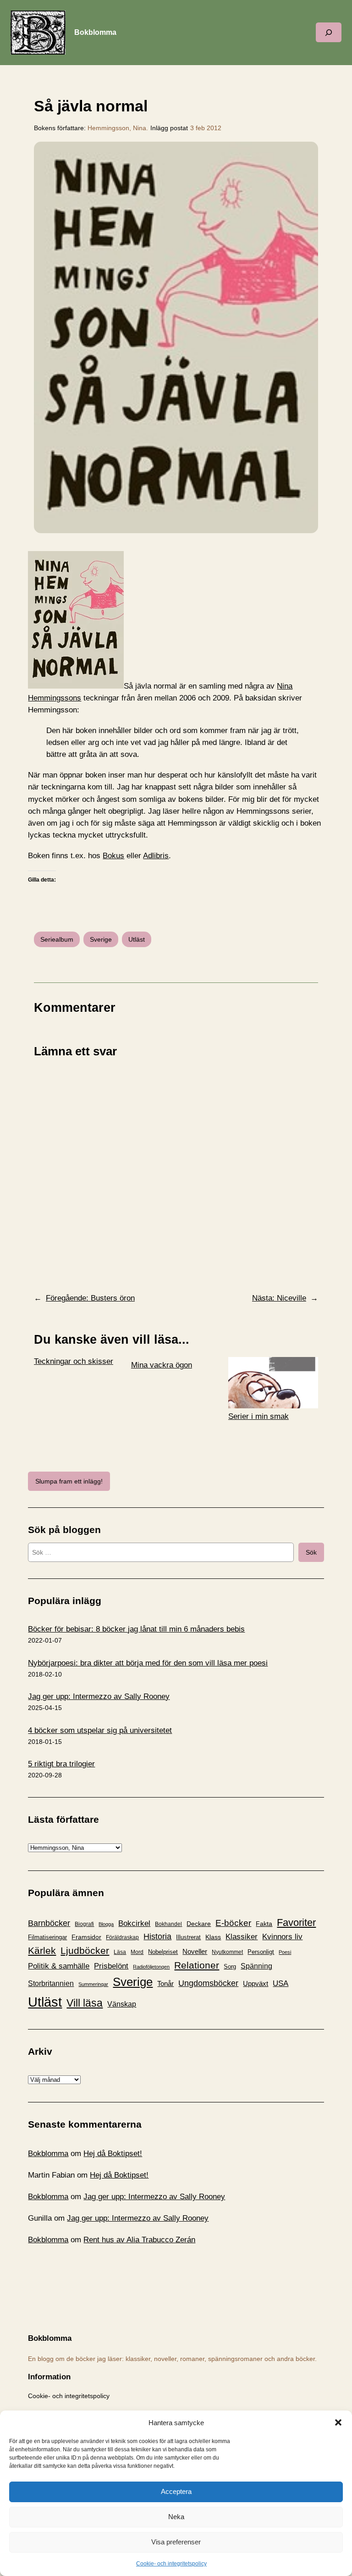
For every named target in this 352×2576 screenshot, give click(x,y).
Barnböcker (49, 1923)
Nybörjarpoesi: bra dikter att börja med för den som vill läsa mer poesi (148, 1663)
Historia (157, 1936)
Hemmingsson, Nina (117, 128)
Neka (176, 2517)
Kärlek (42, 1950)
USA (280, 1983)
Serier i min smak (258, 1416)
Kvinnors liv (282, 1937)
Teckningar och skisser (74, 1361)
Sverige (101, 939)
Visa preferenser (176, 2542)
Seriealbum (57, 939)
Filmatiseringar (47, 1937)
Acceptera (176, 2491)
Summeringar (93, 1984)
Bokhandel (168, 1924)
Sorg (230, 1966)
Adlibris (156, 856)
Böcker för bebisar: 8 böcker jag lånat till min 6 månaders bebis (136, 1629)
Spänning (256, 1966)
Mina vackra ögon (162, 1365)
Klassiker (242, 1937)
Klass (213, 1937)
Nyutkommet (227, 1952)
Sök (311, 1552)
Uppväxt (256, 1983)
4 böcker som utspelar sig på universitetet (100, 1730)
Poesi (285, 1952)
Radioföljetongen (151, 1967)
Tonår (165, 1984)
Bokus (113, 856)
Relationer (197, 1965)
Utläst (137, 939)
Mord (137, 1952)
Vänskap (122, 2004)
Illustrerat (188, 1937)
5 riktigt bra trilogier (61, 1764)
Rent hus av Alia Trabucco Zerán (139, 2240)
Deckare (199, 1924)
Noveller (195, 1952)
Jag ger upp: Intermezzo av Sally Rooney (99, 1696)
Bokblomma (95, 32)
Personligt (261, 1952)
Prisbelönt (111, 1966)
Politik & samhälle (59, 1966)
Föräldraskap (122, 1937)
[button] (338, 2422)
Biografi (84, 1924)
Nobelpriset (163, 1952)
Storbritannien (51, 1983)
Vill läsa (85, 2003)
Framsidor (86, 1937)
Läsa (120, 1952)
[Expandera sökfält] (329, 32)
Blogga (106, 1924)
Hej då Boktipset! (113, 2154)
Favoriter (296, 1922)
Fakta (264, 1924)
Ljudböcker (85, 1950)
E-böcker (233, 1923)
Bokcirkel (134, 1923)
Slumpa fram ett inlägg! (69, 1481)
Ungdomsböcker (208, 1983)
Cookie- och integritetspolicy (171, 2564)
